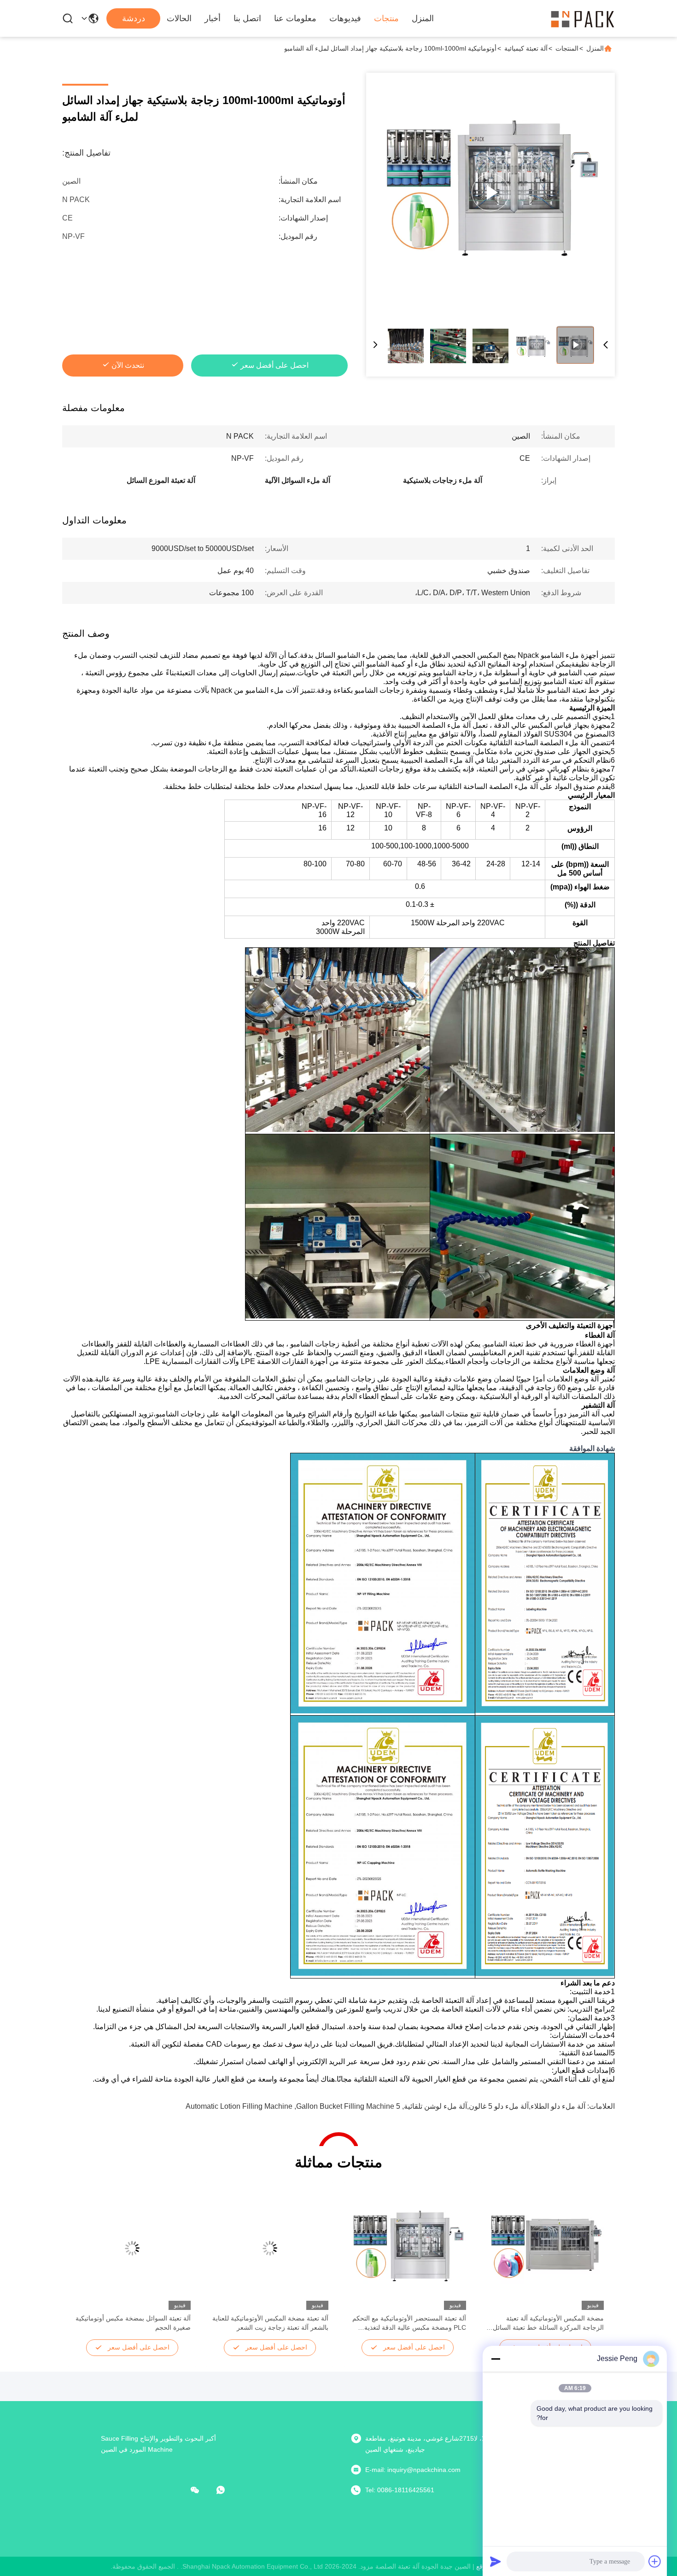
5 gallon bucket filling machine (348, 2106)
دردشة (134, 18)
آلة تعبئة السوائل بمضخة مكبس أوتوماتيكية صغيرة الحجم (133, 2323)
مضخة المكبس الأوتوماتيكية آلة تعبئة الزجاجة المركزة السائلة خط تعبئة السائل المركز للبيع (548, 2323)
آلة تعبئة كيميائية (526, 48)
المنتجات (567, 48)
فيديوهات (345, 18)
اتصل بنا (247, 18)
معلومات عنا (295, 18)
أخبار (213, 18)
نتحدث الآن (128, 365)
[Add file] (655, 2561)
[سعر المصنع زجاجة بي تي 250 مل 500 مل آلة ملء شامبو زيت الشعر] (490, 192)
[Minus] (496, 2359)
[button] (592, 2264)
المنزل (423, 18)
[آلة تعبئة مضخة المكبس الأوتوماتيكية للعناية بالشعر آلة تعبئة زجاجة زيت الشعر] (270, 2248)
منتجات (386, 18)
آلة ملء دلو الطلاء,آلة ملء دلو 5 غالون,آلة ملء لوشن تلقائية (495, 2106)
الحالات (179, 18)
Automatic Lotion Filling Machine (239, 2106)
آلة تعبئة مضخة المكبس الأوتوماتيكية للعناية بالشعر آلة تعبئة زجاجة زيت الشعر (270, 2323)
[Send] (496, 2561)
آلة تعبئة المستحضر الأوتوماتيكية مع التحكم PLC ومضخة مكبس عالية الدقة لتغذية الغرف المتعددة (409, 2323)
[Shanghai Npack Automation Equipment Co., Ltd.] (583, 18)
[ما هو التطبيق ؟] (227, 2490)
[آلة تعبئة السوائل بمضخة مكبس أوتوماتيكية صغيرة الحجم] (132, 2248)
